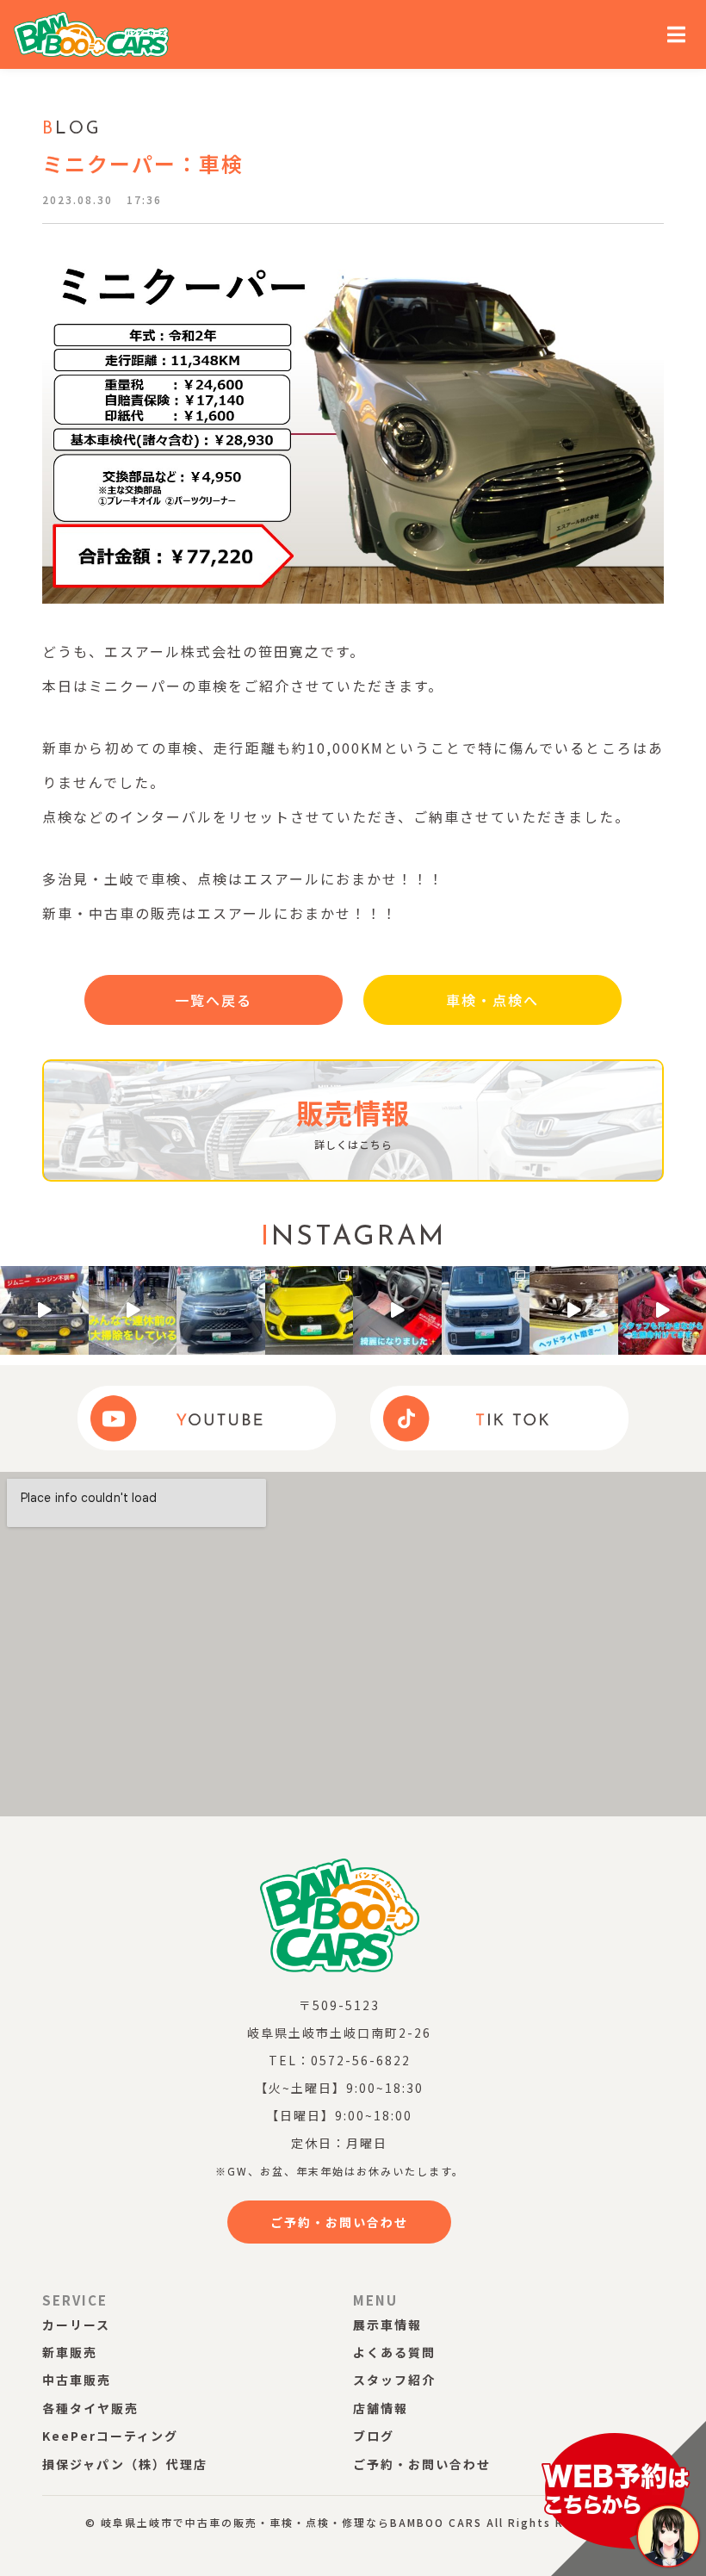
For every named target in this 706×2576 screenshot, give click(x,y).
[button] (214, 1000)
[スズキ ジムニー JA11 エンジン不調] (44, 1310)
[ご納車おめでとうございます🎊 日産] (486, 1310)
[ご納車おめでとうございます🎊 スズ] (310, 1310)
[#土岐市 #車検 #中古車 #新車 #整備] (133, 1310)
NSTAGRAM (353, 1238)
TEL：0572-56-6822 (340, 2060)
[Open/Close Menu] (677, 35)
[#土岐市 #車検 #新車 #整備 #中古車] (397, 1310)
